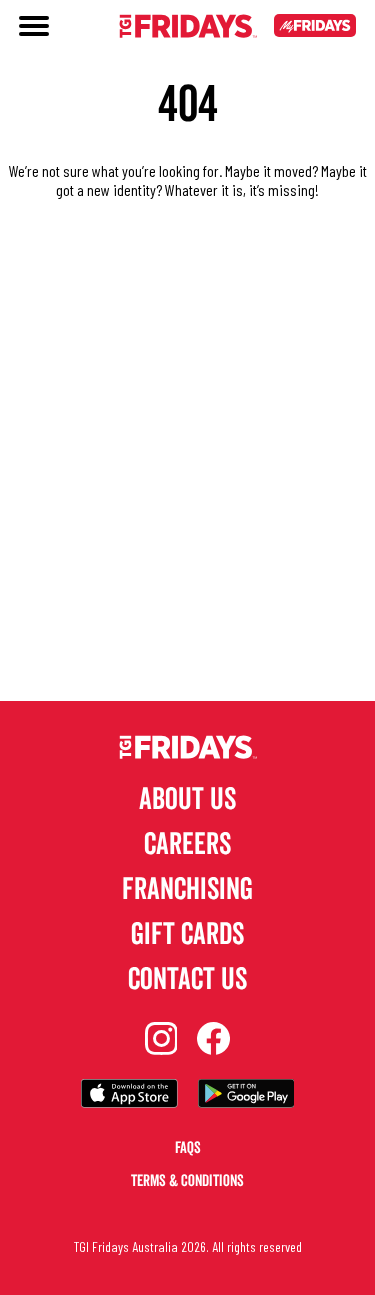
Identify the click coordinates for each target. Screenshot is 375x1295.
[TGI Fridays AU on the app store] (129, 1095)
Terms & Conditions (187, 1181)
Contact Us (187, 979)
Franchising (187, 889)
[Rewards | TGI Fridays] (315, 28)
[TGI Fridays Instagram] (161, 1040)
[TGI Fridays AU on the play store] (246, 1095)
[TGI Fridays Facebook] (213, 1040)
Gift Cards (187, 934)
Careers (187, 844)
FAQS (188, 1148)
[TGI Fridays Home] (188, 28)
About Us (187, 799)
